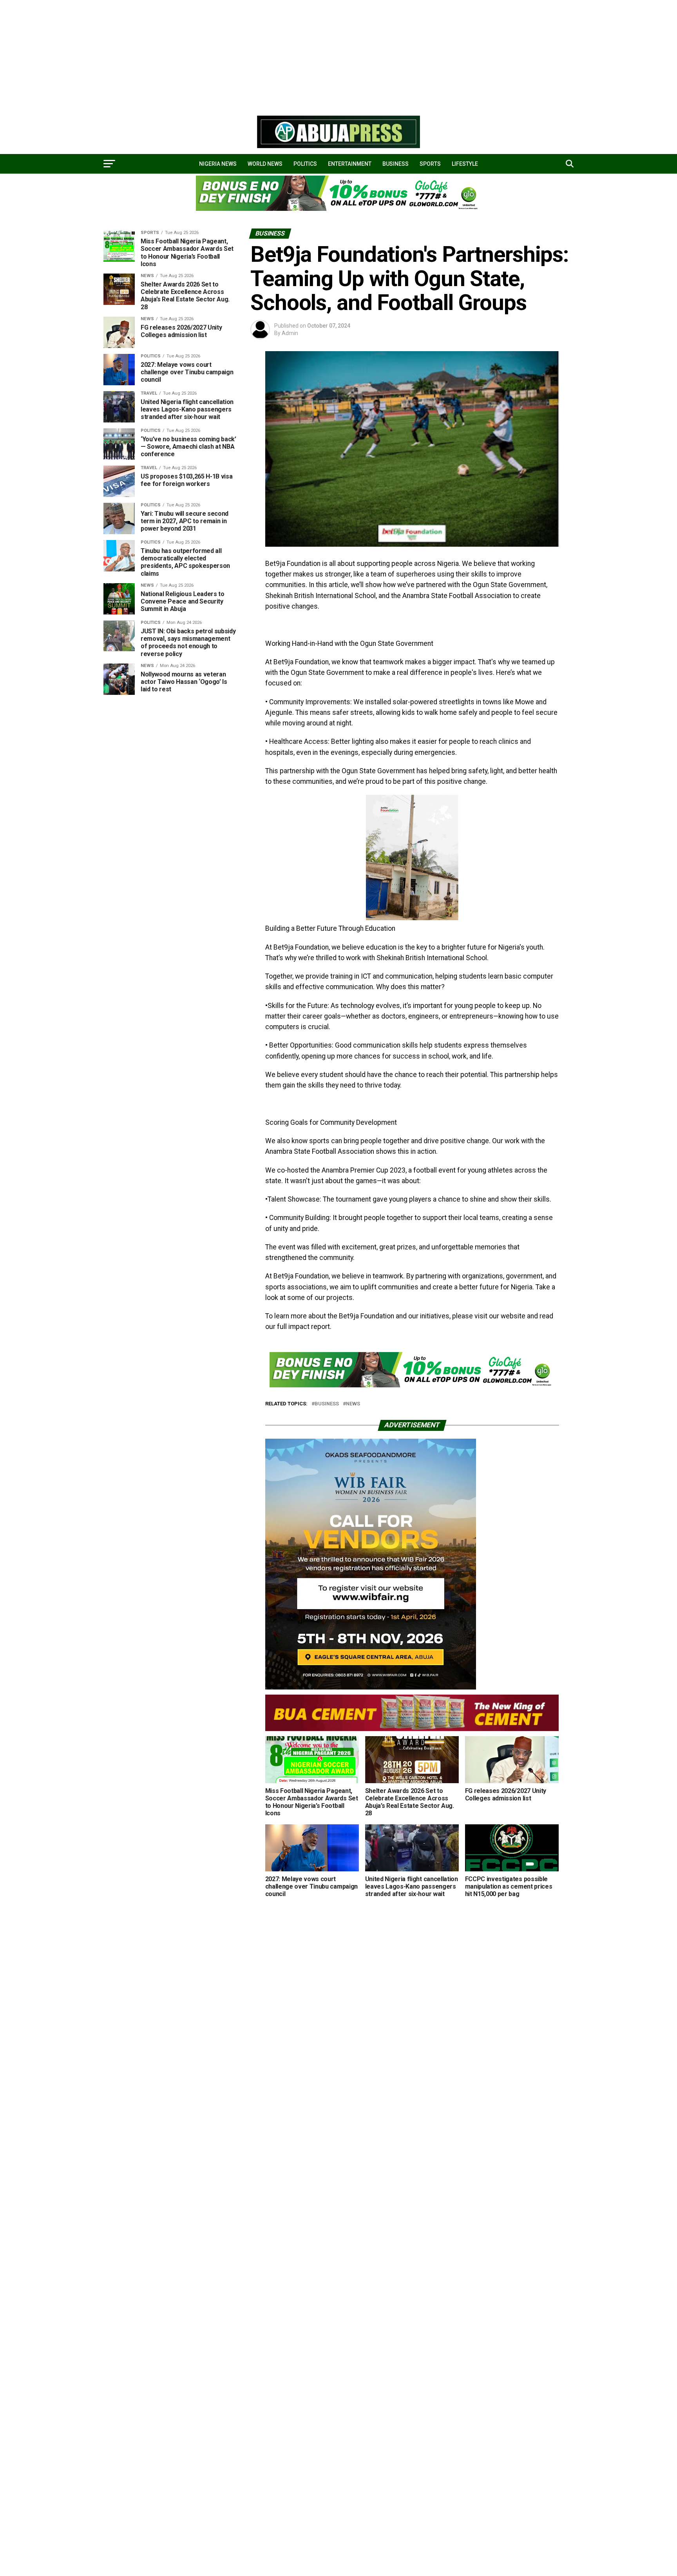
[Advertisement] (235, 55)
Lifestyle (465, 164)
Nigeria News (218, 164)
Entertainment (350, 164)
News (353, 1404)
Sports (430, 164)
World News (265, 164)
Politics (305, 164)
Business (396, 164)
